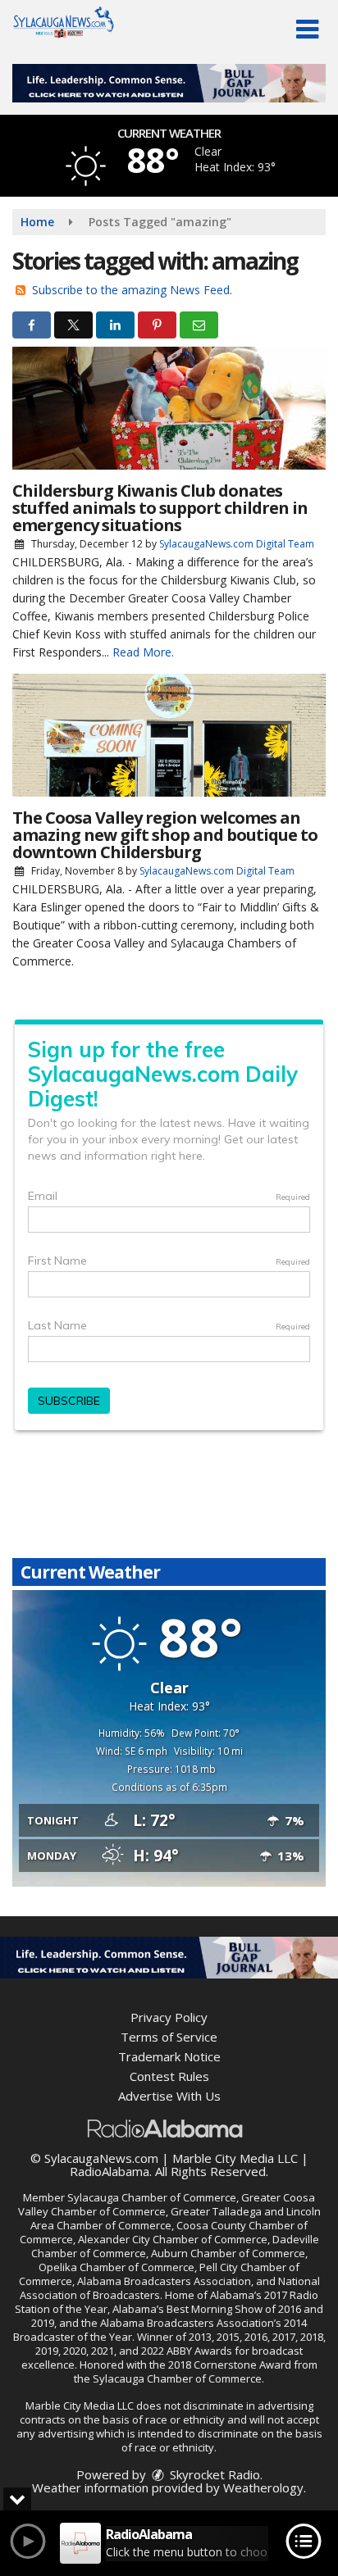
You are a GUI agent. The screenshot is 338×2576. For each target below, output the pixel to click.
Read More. (143, 652)
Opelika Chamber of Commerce (116, 2267)
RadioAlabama (110, 2171)
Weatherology (263, 2487)
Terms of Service (169, 2037)
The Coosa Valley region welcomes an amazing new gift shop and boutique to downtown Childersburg (165, 835)
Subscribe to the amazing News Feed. (132, 290)
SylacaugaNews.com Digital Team (237, 544)
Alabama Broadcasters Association (164, 2281)
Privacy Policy (169, 2017)
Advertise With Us (169, 2096)
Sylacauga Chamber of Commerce (152, 2197)
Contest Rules (169, 2076)
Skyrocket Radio (213, 2474)
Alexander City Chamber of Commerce (173, 2239)
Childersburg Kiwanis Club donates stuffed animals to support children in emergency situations (160, 508)
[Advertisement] (169, 83)
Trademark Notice (169, 2056)
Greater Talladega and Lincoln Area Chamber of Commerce (176, 2218)
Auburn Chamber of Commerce (228, 2253)
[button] (307, 30)
